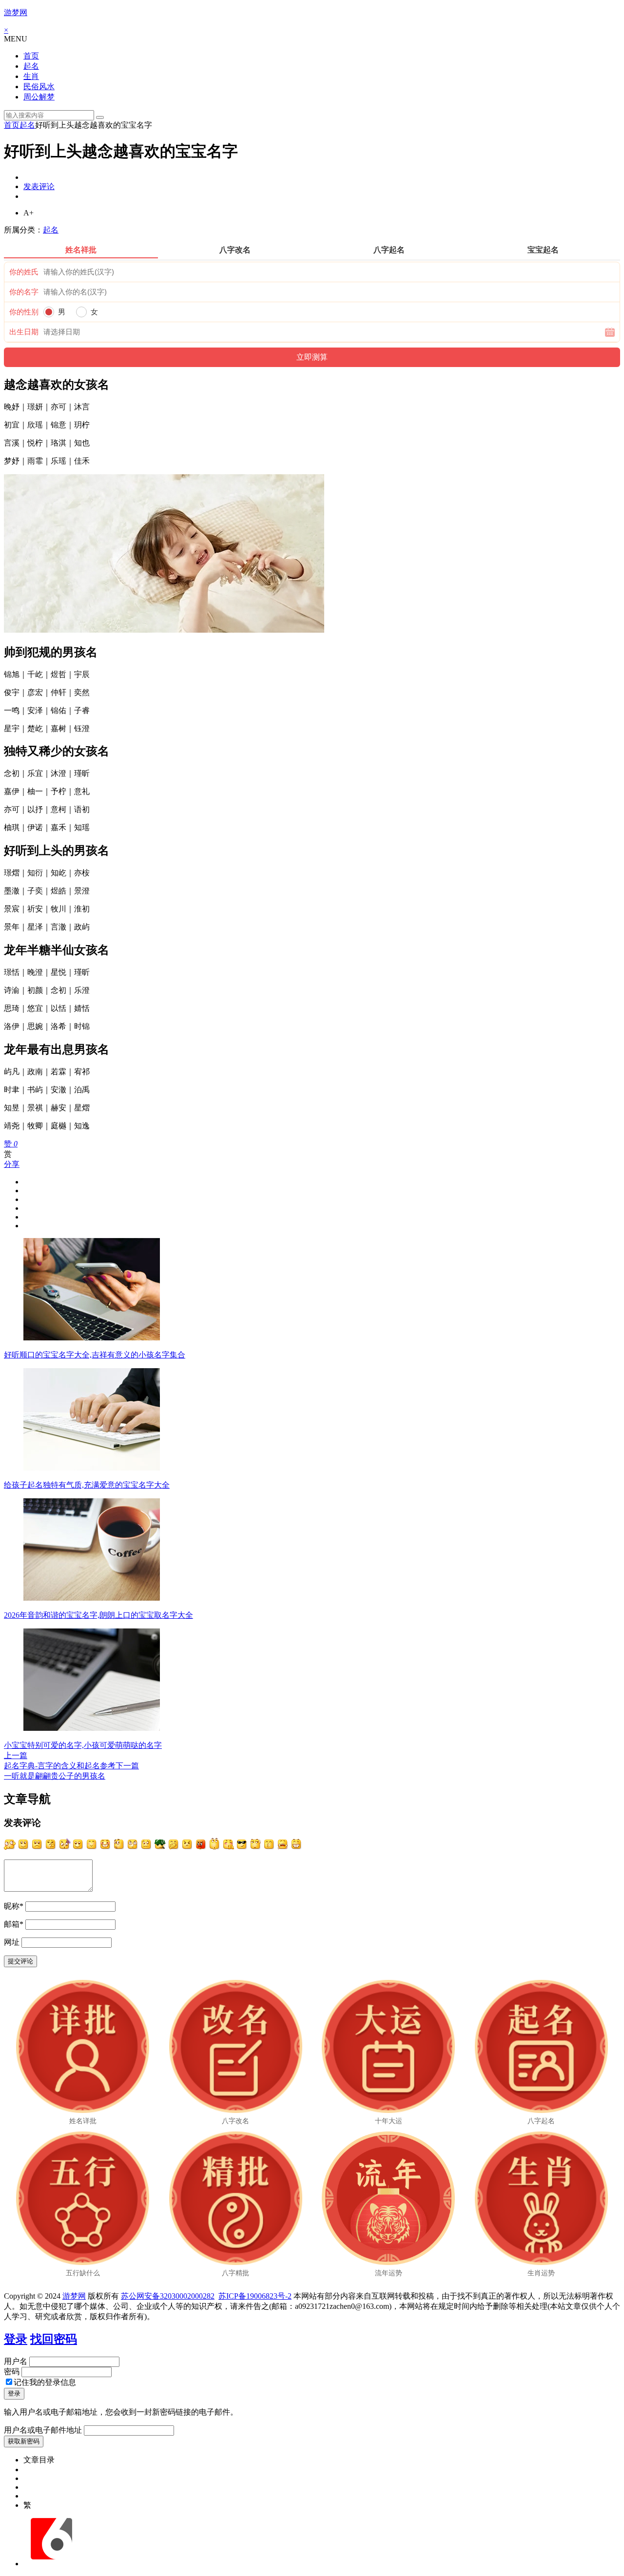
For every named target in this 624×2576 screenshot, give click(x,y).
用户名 (16, 2361)
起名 (31, 66)
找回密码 (54, 2339)
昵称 (14, 1906)
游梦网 (16, 12)
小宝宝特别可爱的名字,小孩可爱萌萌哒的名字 (83, 1745)
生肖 (31, 76)
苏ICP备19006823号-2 (255, 2296)
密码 (12, 2372)
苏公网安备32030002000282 (168, 2296)
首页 (31, 56)
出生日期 (24, 332)
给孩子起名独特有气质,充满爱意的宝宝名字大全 (87, 1485)
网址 (12, 1942)
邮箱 (14, 1924)
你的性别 (24, 312)
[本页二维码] (51, 2564)
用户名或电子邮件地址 (43, 2430)
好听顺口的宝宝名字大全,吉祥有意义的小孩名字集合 (95, 1355)
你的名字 (24, 292)
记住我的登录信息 (45, 2382)
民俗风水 (39, 87)
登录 (16, 2339)
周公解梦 (39, 97)
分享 (12, 1164)
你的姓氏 (24, 272)
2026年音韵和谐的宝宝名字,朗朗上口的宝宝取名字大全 (98, 1615)
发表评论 (39, 186)
